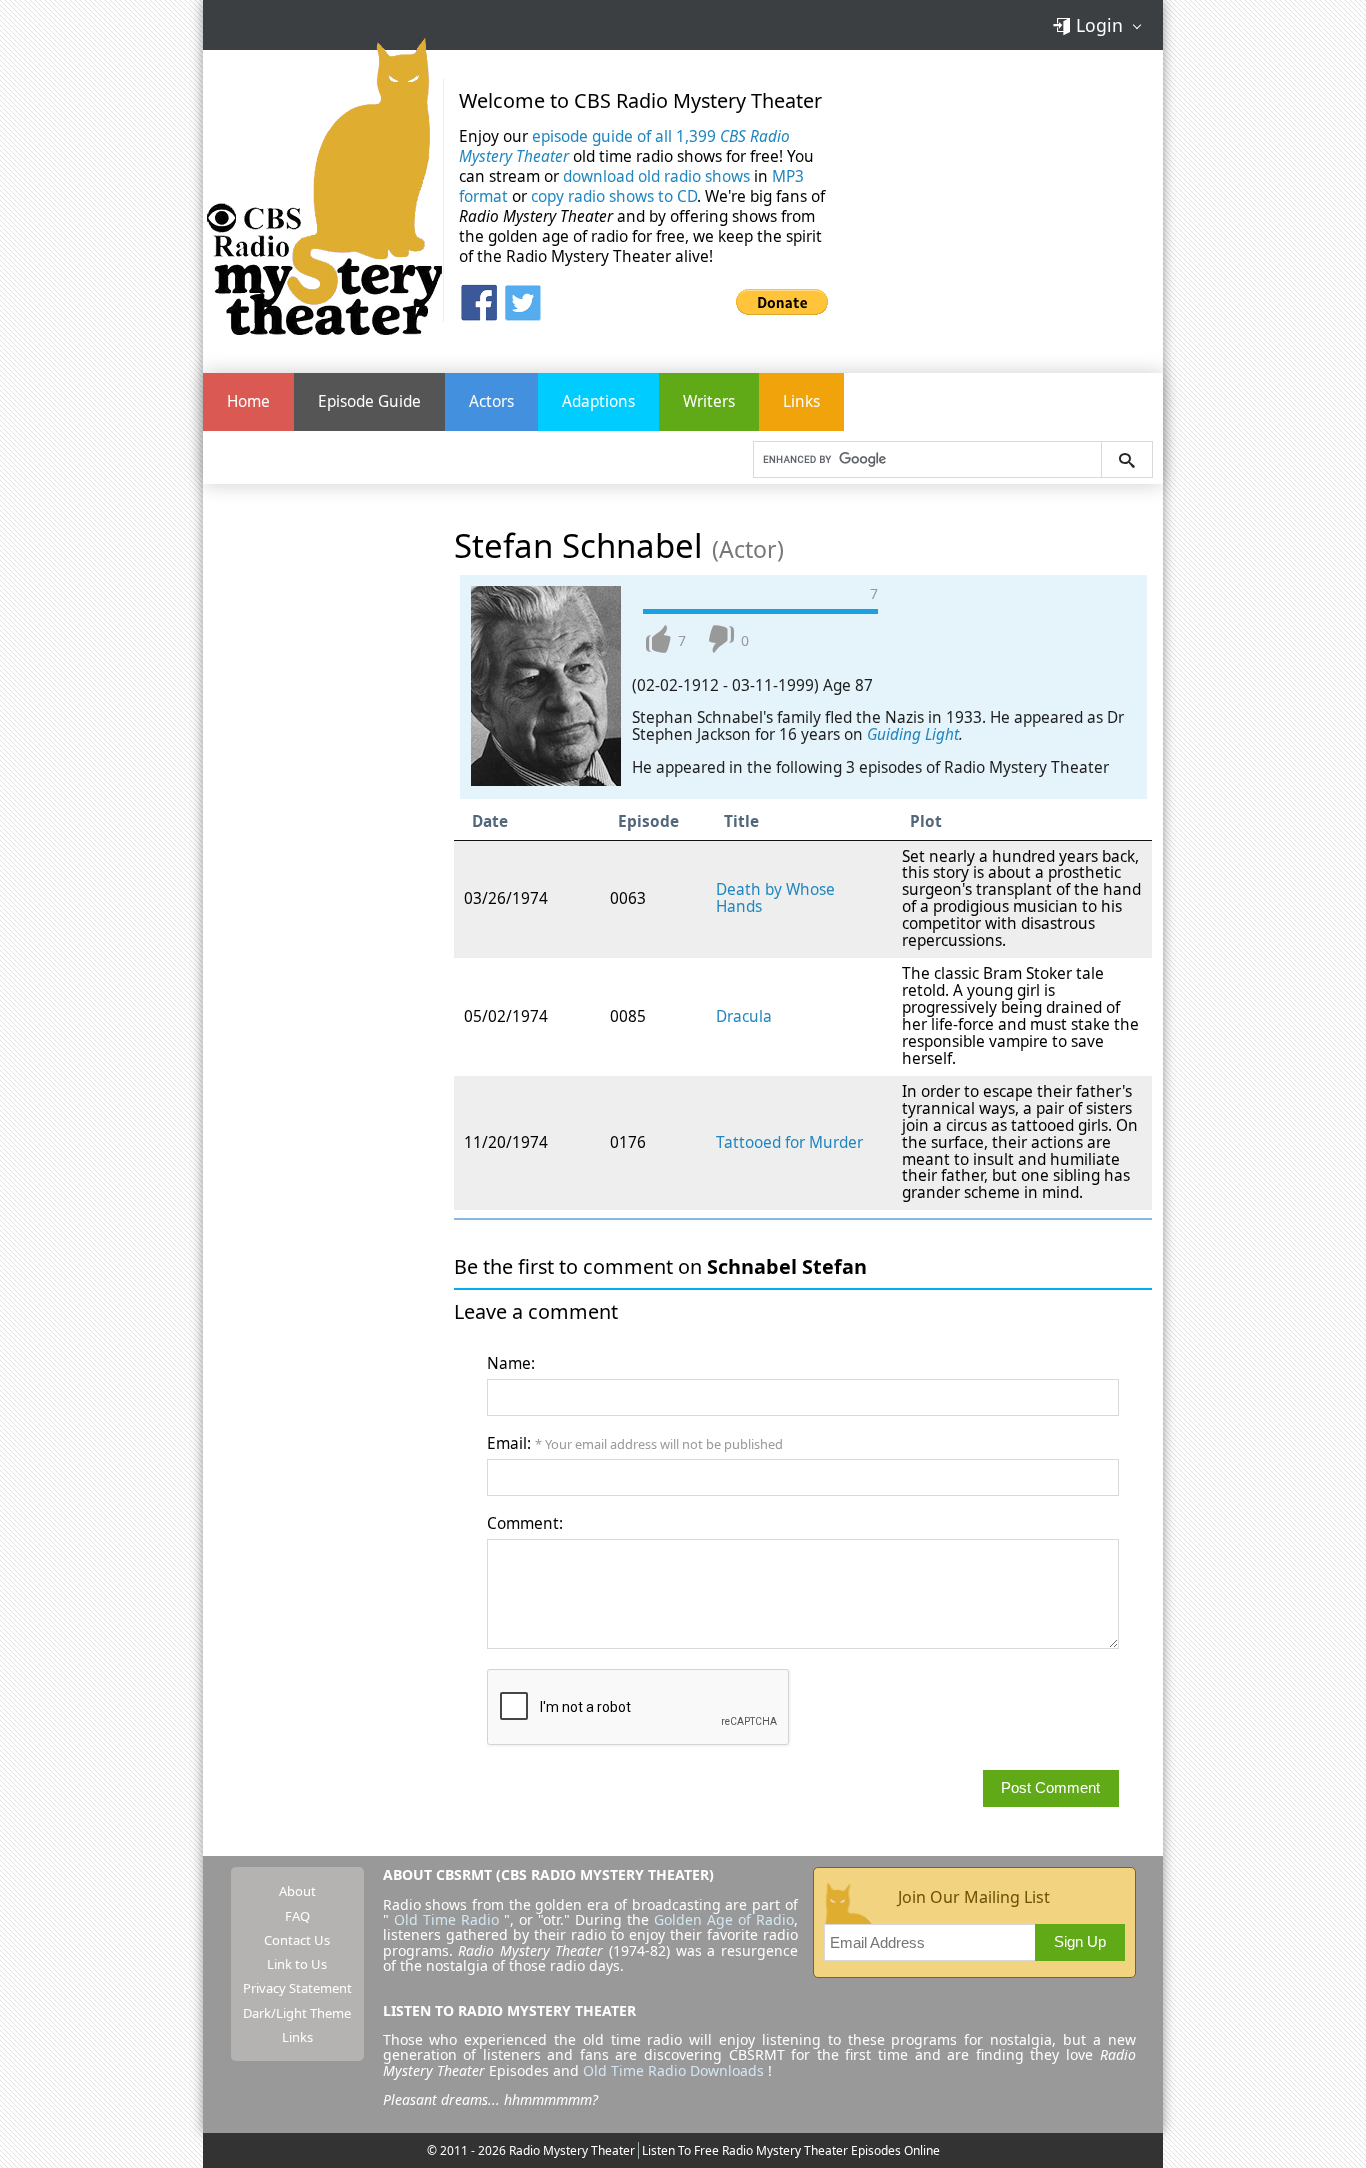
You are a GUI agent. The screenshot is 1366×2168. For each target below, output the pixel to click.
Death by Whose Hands (775, 898)
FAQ (297, 1916)
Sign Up (1080, 1941)
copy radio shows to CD (614, 196)
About (297, 1891)
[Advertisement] (1011, 199)
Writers (709, 401)
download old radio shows (656, 176)
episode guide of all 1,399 (624, 146)
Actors (491, 401)
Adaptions (598, 401)
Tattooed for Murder (789, 1142)
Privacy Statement (297, 1988)
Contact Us (297, 1940)
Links (801, 401)
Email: (635, 1443)
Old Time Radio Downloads (675, 2070)
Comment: (525, 1523)
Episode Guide (369, 401)
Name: (511, 1363)
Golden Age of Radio (724, 1919)
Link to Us (297, 1964)
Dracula (744, 1016)
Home (248, 401)
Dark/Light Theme (297, 2013)
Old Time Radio (446, 1919)
